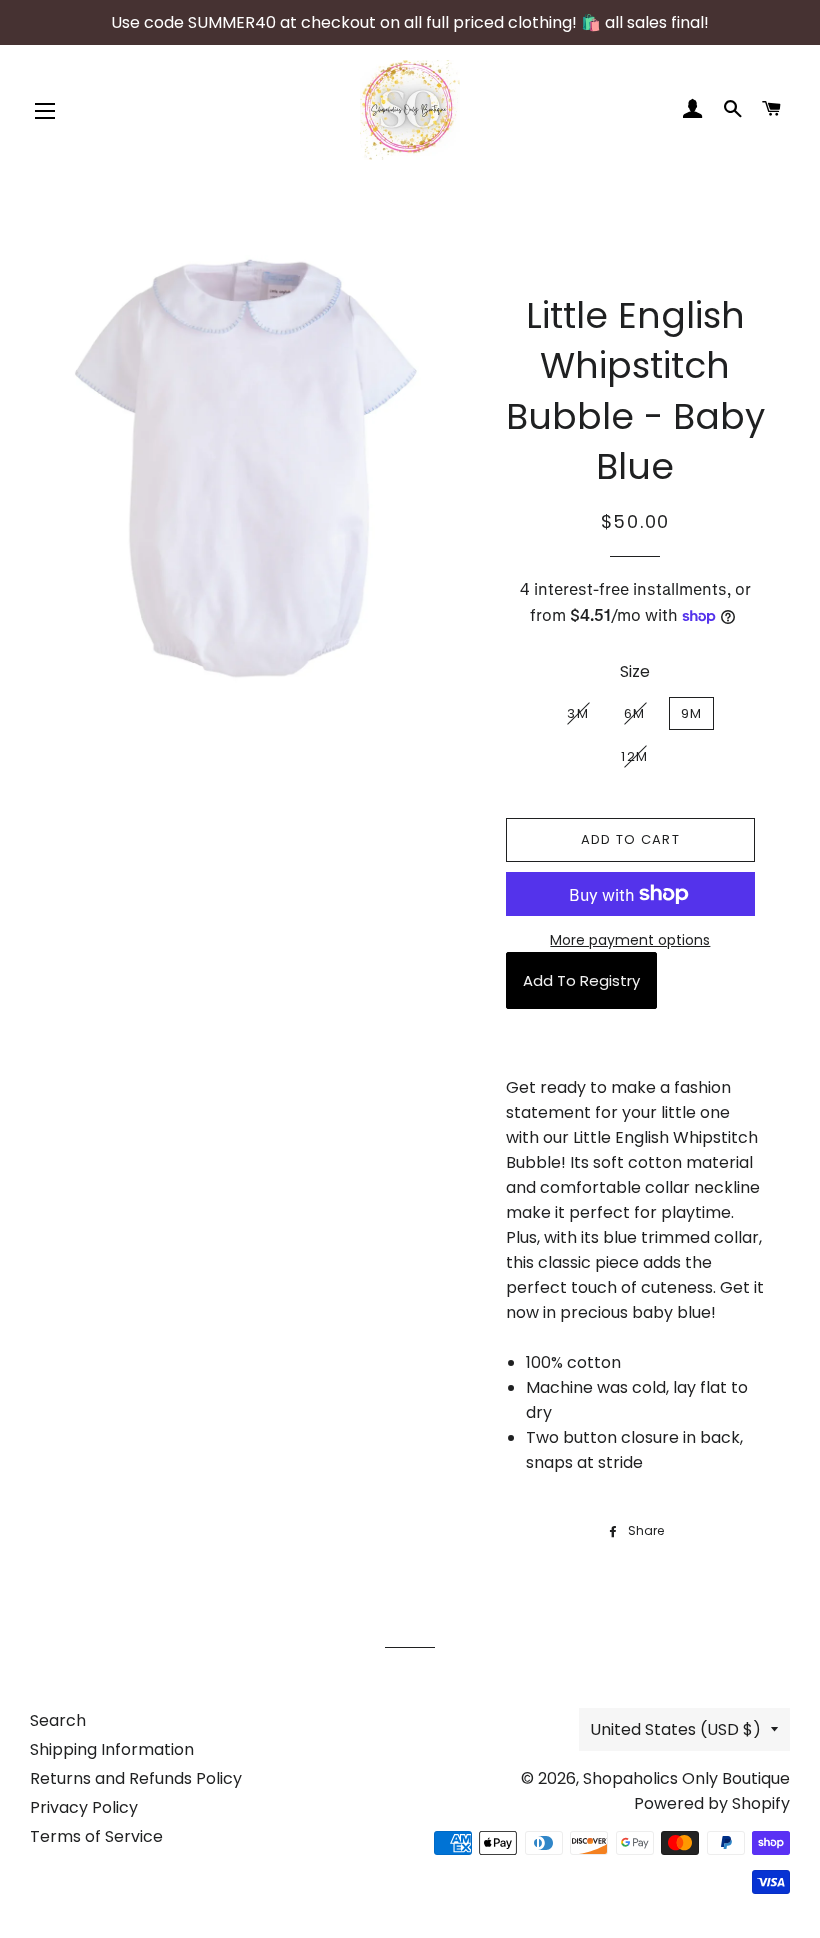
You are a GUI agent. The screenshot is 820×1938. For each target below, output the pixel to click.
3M (578, 713)
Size (635, 671)
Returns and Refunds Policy (136, 1778)
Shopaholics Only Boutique (686, 1778)
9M (692, 713)
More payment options (630, 940)
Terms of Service (96, 1836)
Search (58, 1720)
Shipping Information (112, 1749)
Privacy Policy (84, 1807)
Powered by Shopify (712, 1803)
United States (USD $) (675, 1729)
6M (635, 713)
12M (634, 756)
